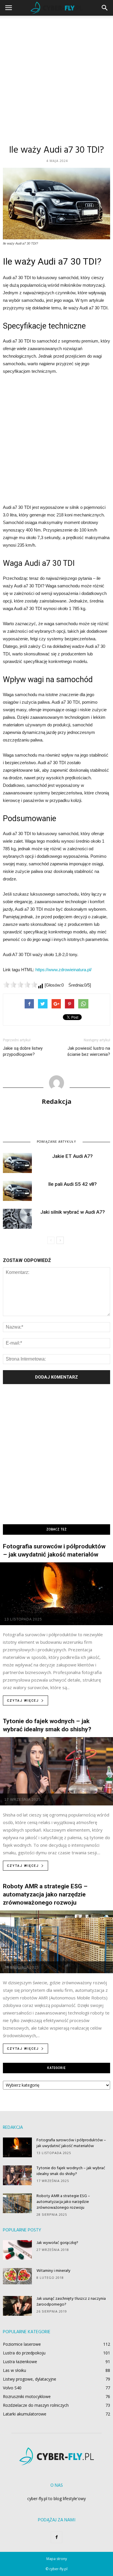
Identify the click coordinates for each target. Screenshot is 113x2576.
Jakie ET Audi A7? (72, 1156)
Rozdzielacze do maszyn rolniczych (36, 2405)
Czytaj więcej (23, 1701)
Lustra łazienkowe (20, 2362)
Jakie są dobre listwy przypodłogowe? (23, 1051)
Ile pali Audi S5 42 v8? (73, 1184)
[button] (105, 8)
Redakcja (57, 1101)
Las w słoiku (14, 2370)
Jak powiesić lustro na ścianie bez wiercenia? (89, 1051)
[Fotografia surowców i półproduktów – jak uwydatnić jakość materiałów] (57, 1594)
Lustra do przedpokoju (24, 2353)
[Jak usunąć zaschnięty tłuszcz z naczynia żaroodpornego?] (17, 2306)
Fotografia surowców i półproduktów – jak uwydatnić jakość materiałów (71, 2143)
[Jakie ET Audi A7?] (17, 1163)
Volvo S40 (12, 2388)
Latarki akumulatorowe (25, 2414)
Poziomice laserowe (22, 2344)
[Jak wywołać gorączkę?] (17, 2250)
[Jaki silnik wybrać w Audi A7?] (17, 1219)
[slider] (20, 985)
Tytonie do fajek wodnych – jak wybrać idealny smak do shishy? (71, 2171)
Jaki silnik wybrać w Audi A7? (73, 1212)
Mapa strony (57, 2559)
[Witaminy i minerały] (17, 2276)
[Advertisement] (57, 75)
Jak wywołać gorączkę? (57, 2243)
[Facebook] (57, 2537)
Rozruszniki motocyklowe (27, 2396)
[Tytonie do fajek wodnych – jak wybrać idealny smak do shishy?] (57, 1771)
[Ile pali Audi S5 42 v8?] (17, 1191)
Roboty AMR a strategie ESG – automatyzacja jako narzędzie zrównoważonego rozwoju (45, 1894)
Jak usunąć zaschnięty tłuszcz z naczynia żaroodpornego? (71, 2302)
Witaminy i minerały (53, 2271)
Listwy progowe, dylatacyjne (30, 2379)
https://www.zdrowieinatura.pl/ (63, 970)
